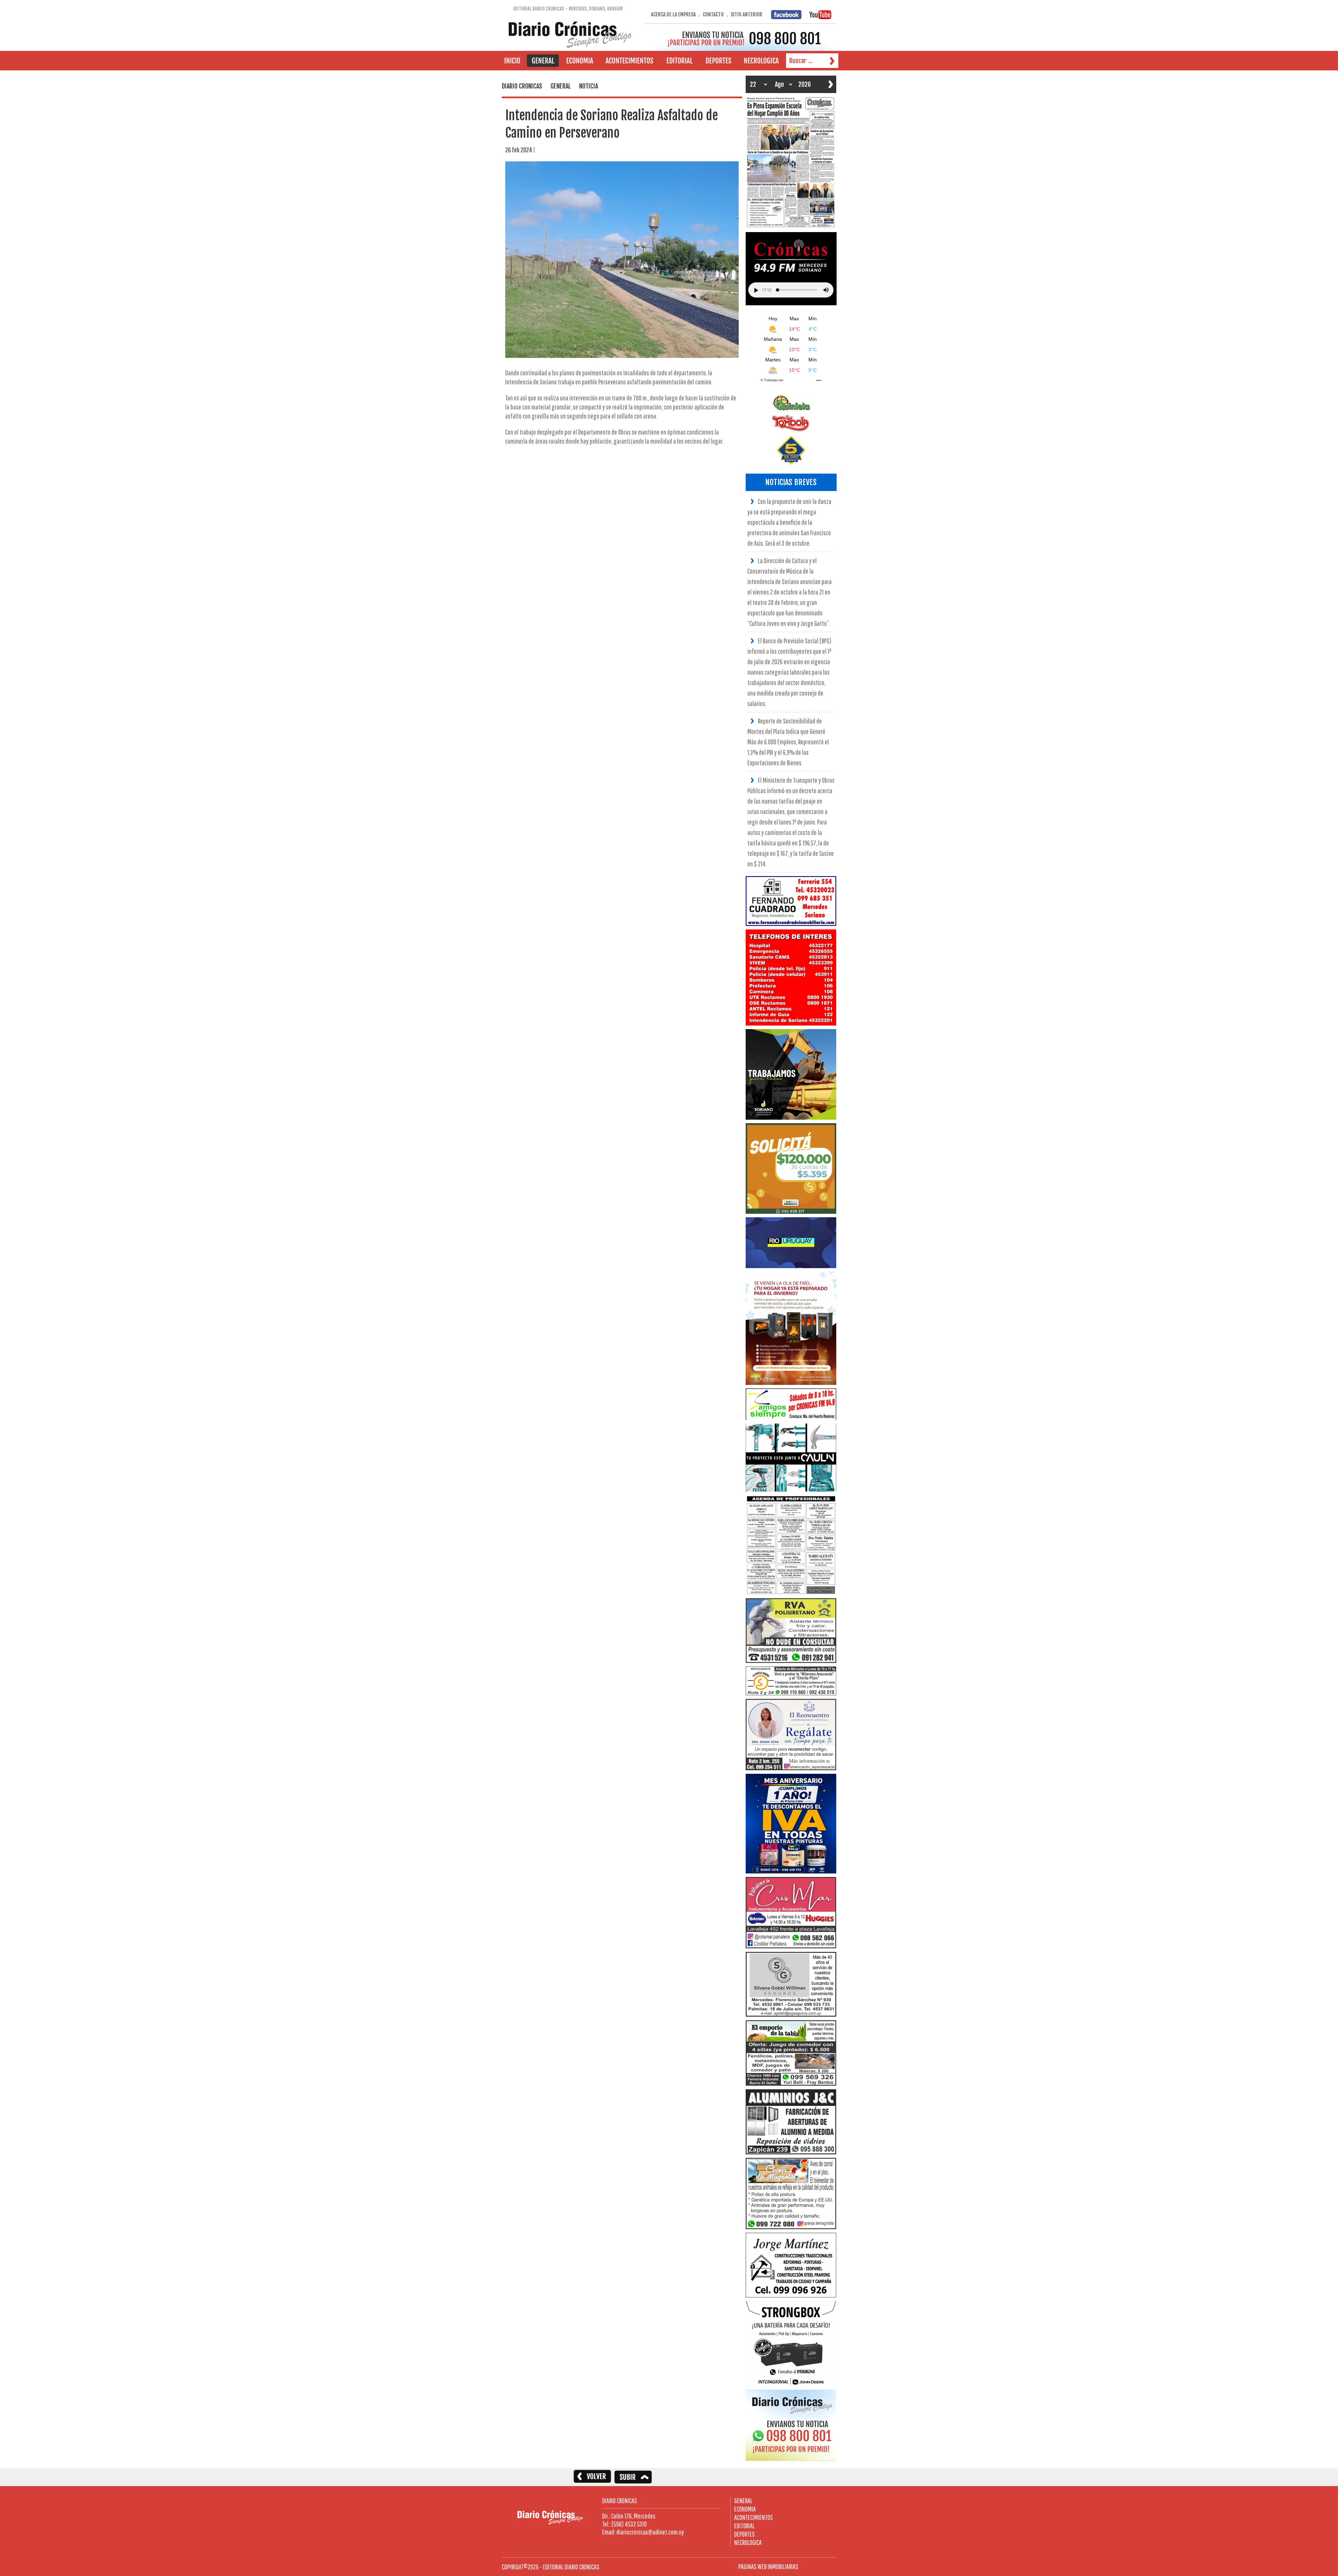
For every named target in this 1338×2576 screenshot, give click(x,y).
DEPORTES (744, 2534)
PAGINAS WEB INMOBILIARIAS (768, 2566)
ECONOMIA (745, 2509)
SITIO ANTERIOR (747, 14)
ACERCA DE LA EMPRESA (673, 14)
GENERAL (743, 2501)
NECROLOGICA (748, 2542)
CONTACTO (713, 14)
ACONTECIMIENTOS (753, 2517)
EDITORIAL (744, 2526)
